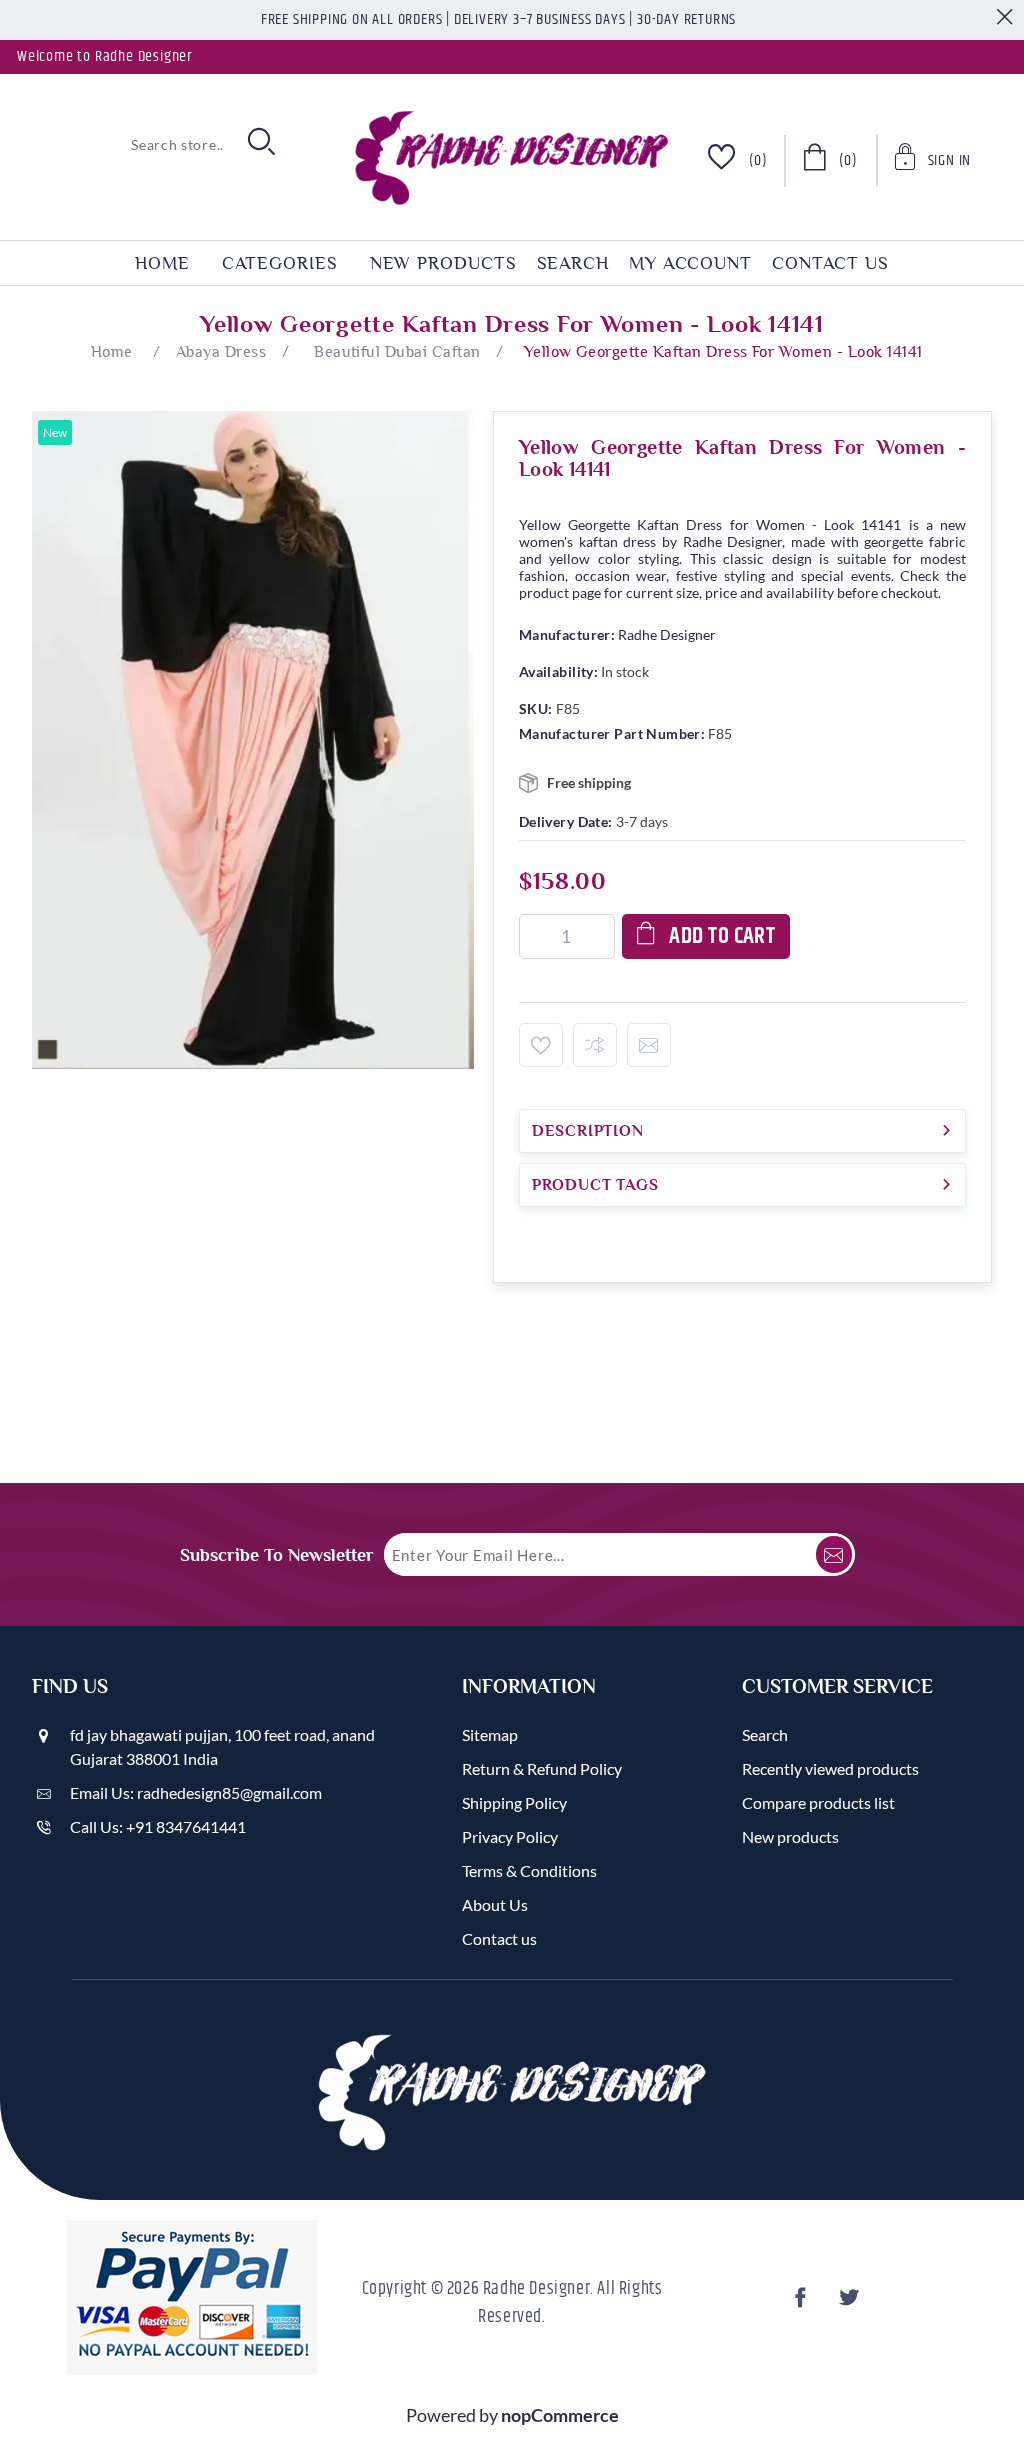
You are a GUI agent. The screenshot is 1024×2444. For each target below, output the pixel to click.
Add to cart (722, 936)
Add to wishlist (541, 1045)
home (162, 263)
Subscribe (834, 1554)
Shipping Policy (514, 1802)
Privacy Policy (510, 1836)
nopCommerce (560, 2415)
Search (573, 263)
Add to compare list (595, 1045)
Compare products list (818, 1802)
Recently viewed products (830, 1768)
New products (443, 263)
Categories (280, 263)
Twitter (851, 2303)
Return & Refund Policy (542, 1768)
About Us (495, 1904)
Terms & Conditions (529, 1870)
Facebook (803, 2303)
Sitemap (490, 1734)
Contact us (830, 263)
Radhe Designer (667, 634)
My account (690, 263)
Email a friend (649, 1045)
